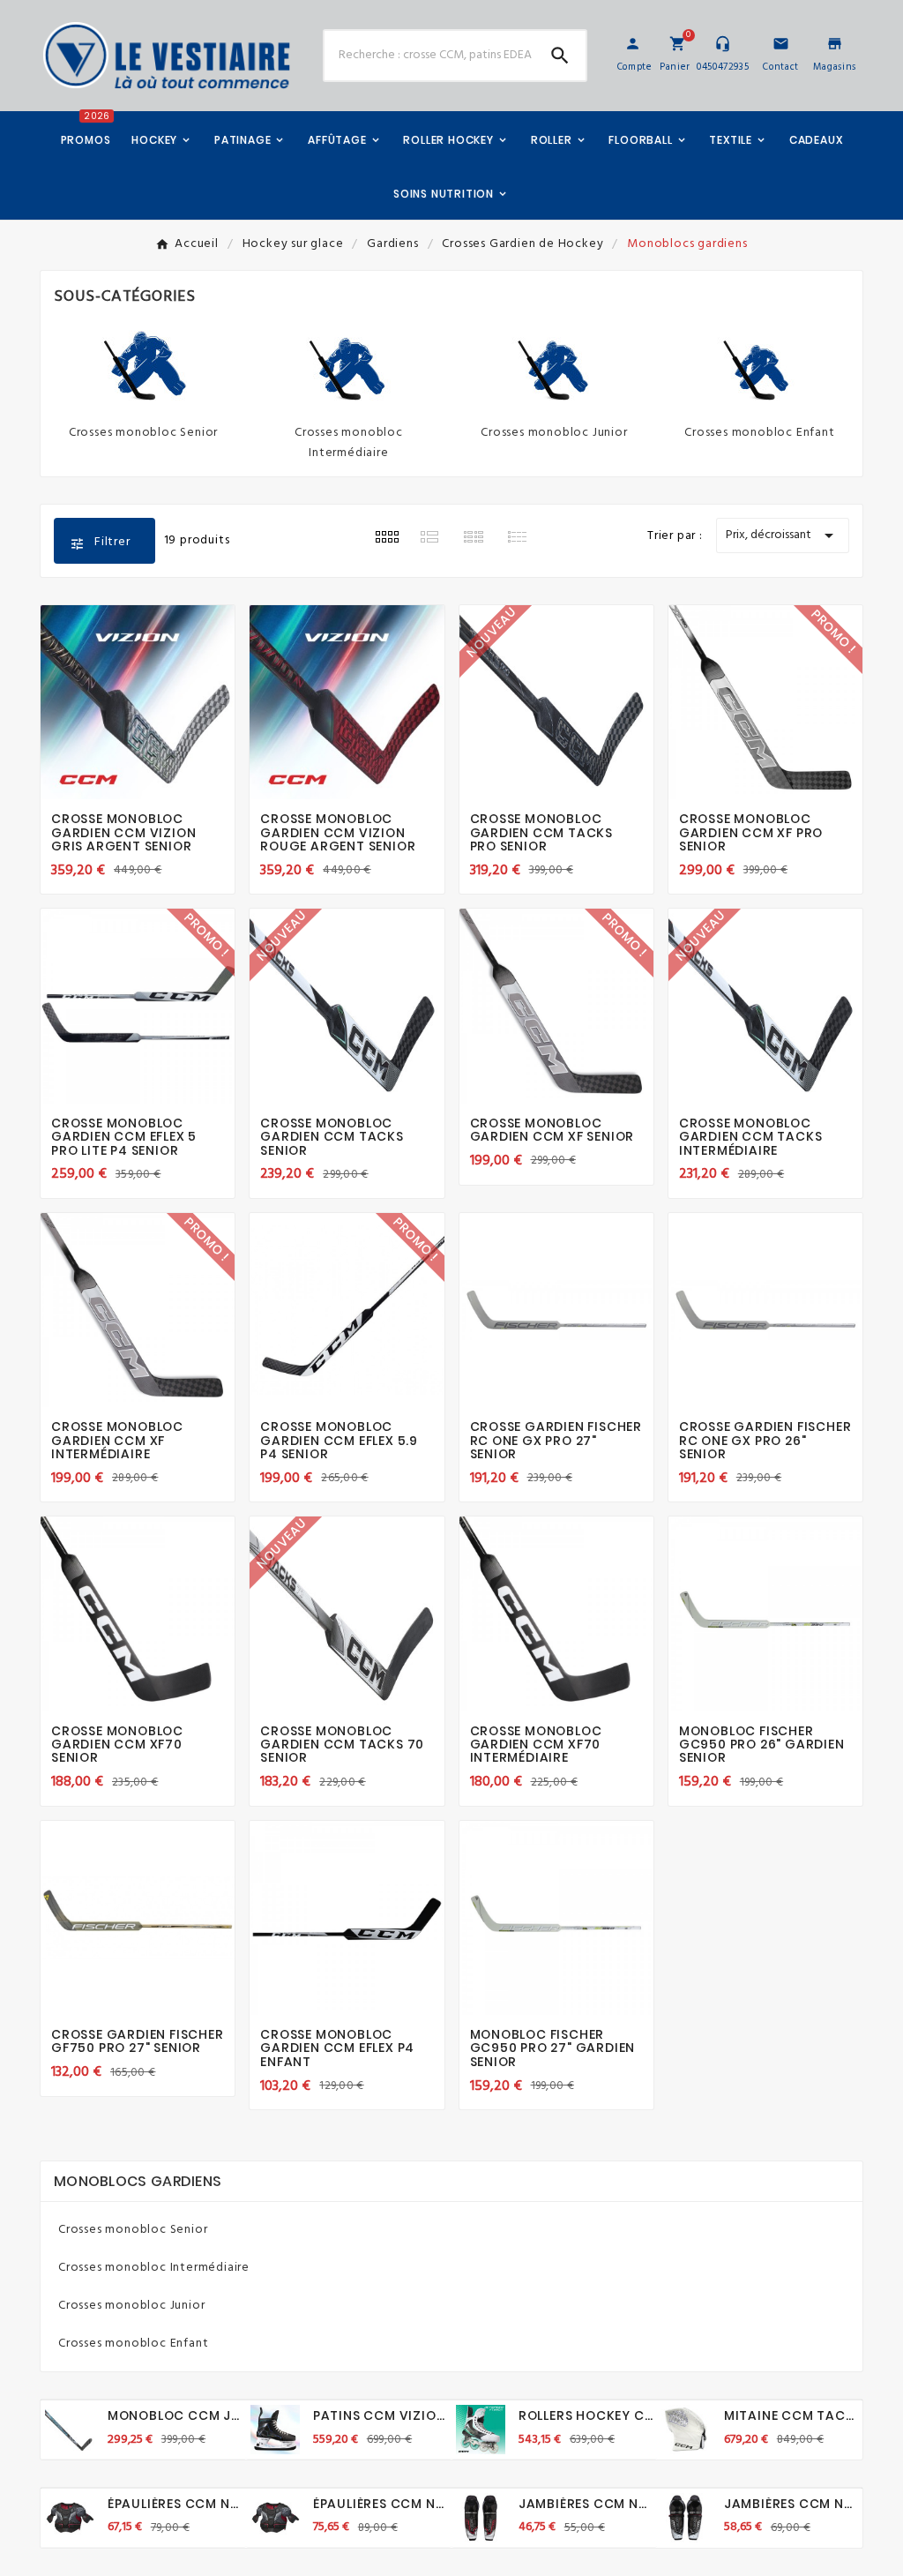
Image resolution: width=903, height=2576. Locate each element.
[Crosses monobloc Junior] (555, 367)
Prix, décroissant (783, 535)
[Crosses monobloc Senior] (144, 367)
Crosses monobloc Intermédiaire (349, 443)
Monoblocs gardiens (138, 2181)
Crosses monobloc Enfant (759, 433)
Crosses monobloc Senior (143, 433)
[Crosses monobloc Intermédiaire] (349, 367)
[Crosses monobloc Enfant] (760, 367)
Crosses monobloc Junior (554, 433)
